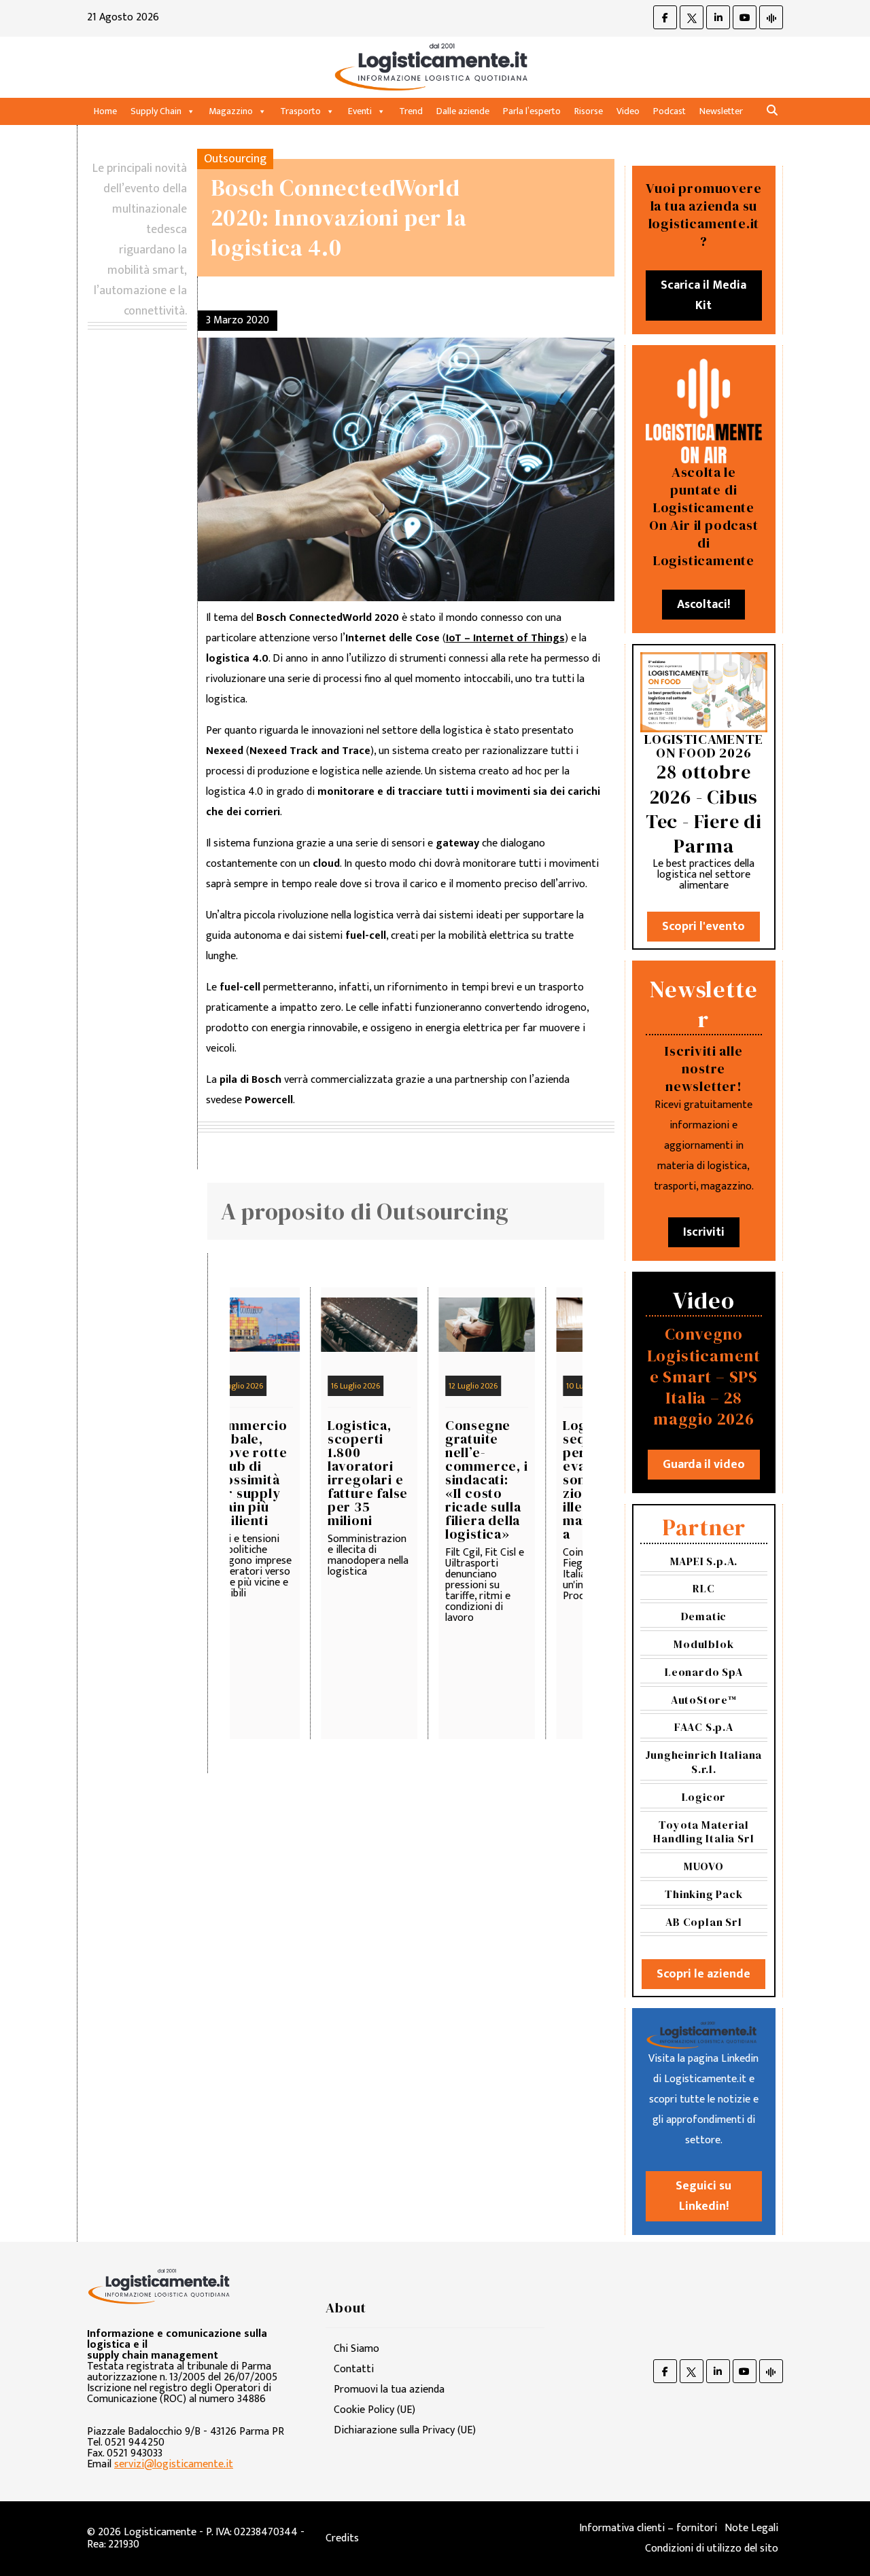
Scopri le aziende (703, 1974)
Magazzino (231, 111)
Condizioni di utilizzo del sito (712, 2548)
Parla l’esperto (532, 111)
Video (628, 111)
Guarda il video (704, 1465)
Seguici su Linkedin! (703, 2196)
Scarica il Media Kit (703, 296)
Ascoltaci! (703, 605)
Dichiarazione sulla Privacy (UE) (405, 2430)
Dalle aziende (463, 111)
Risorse (589, 111)
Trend (411, 111)
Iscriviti (704, 1232)
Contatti (354, 2369)
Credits (342, 2538)
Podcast (669, 111)
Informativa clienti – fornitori (648, 2528)
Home (105, 111)
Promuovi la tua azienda (389, 2390)
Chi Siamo (356, 2349)
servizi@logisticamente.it (174, 2464)
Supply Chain (156, 111)
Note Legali (751, 2528)
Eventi (360, 111)
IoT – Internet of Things (505, 638)
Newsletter (721, 111)
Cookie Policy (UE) (375, 2410)
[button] (772, 111)
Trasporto (300, 111)
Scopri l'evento (703, 927)
